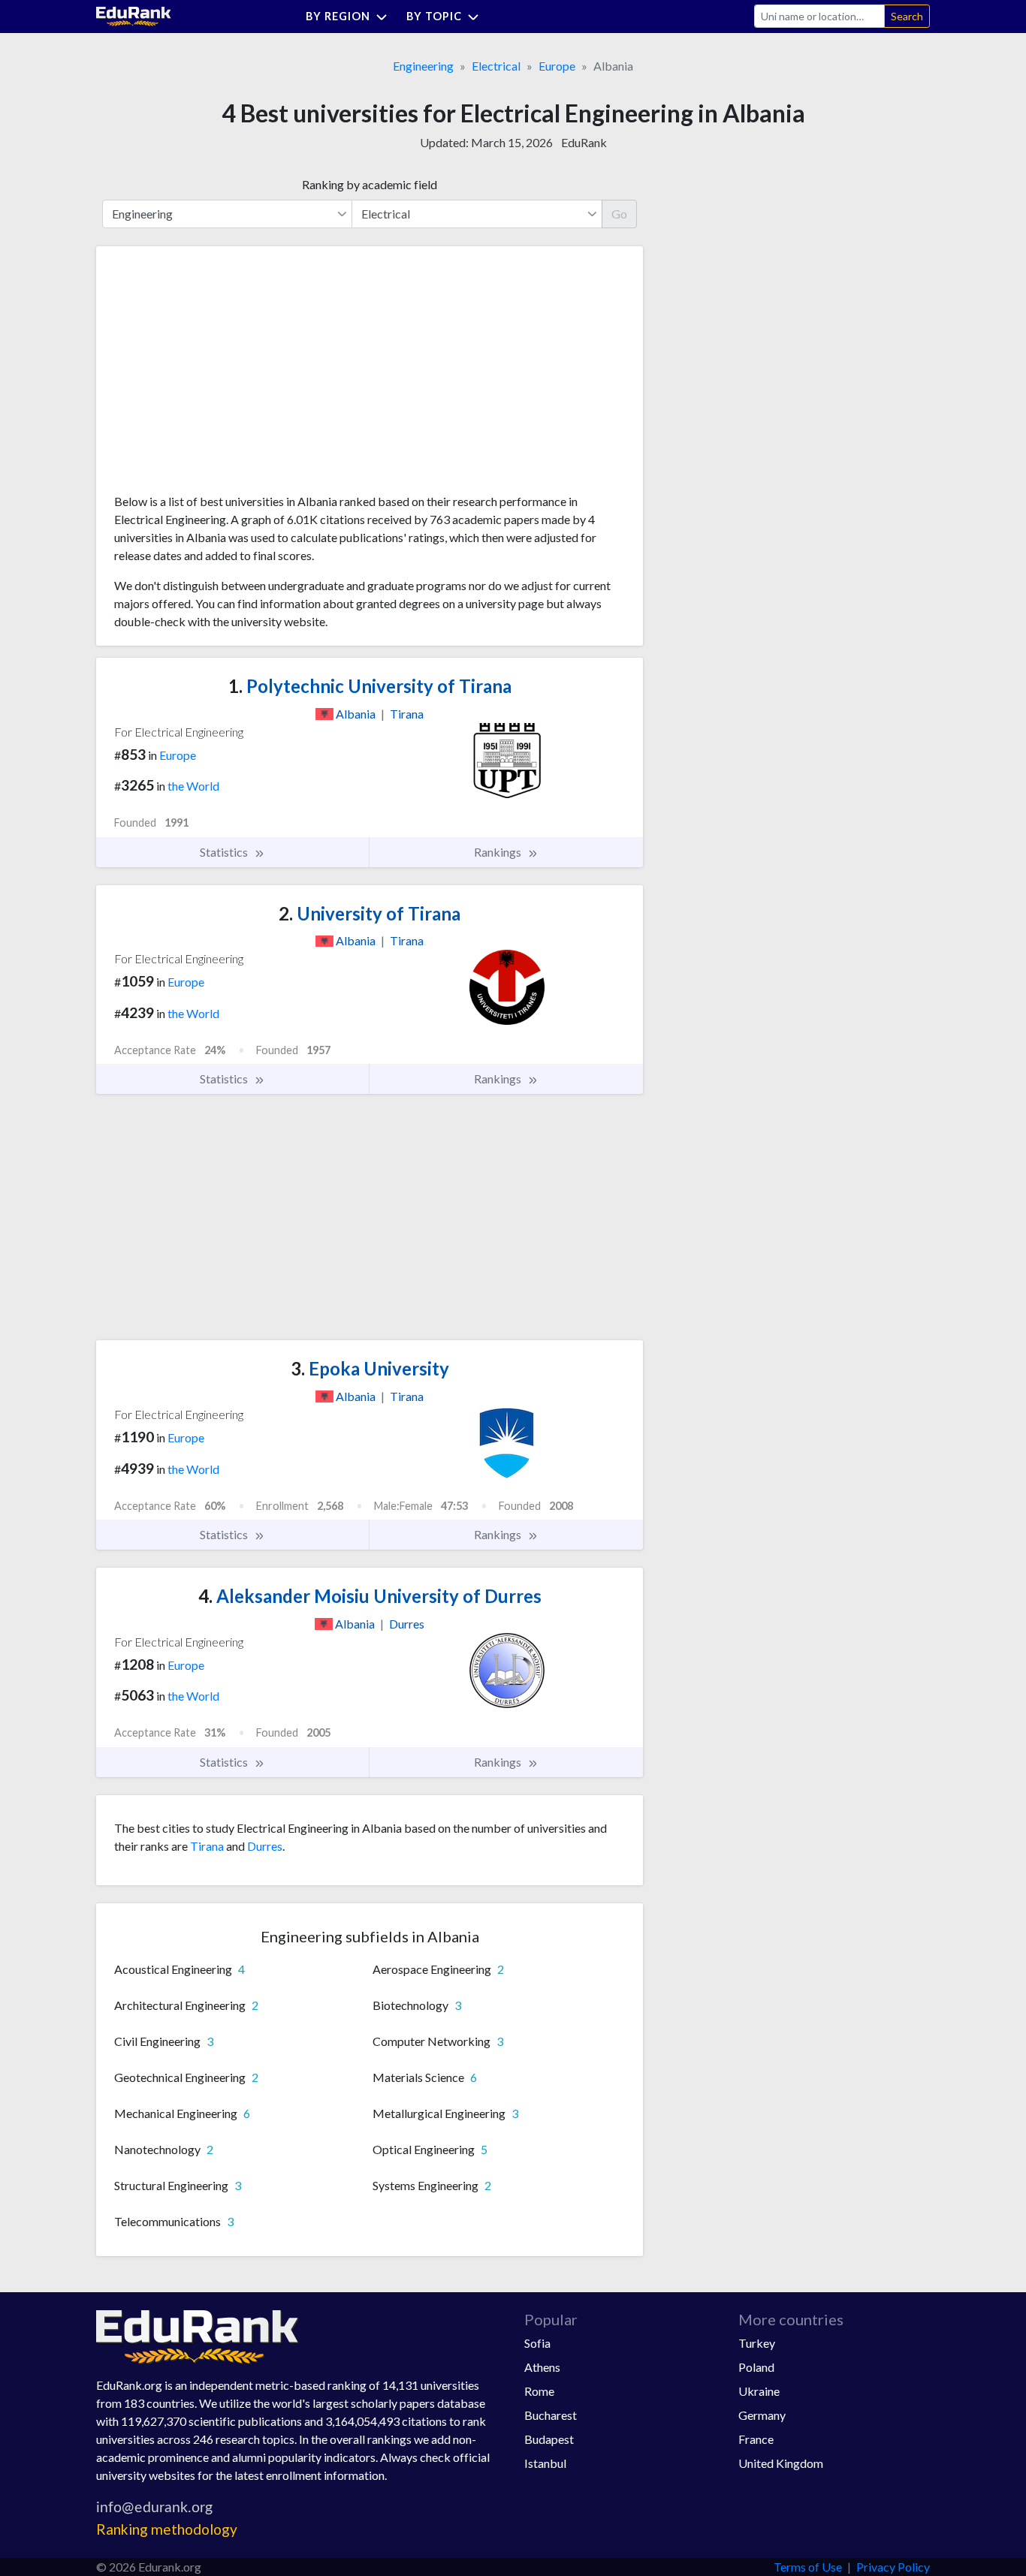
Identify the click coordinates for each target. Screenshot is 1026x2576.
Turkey (757, 2343)
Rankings (499, 852)
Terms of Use (808, 2567)
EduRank (584, 142)
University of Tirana (370, 913)
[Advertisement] (227, 375)
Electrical (496, 66)
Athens (542, 2367)
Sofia (537, 2343)
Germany (762, 2415)
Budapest (549, 2439)
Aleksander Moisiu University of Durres (370, 1596)
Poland (756, 2367)
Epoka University (370, 1368)
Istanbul (545, 2463)
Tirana (207, 1846)
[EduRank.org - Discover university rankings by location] (134, 15)
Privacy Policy (893, 2567)
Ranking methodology (167, 2529)
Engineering (423, 66)
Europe (557, 66)
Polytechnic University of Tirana (370, 686)
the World (193, 786)
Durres (265, 1846)
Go (619, 214)
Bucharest (551, 2415)
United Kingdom (781, 2463)
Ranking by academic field (370, 184)
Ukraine (759, 2391)
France (756, 2439)
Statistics (225, 852)
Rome (539, 2391)
